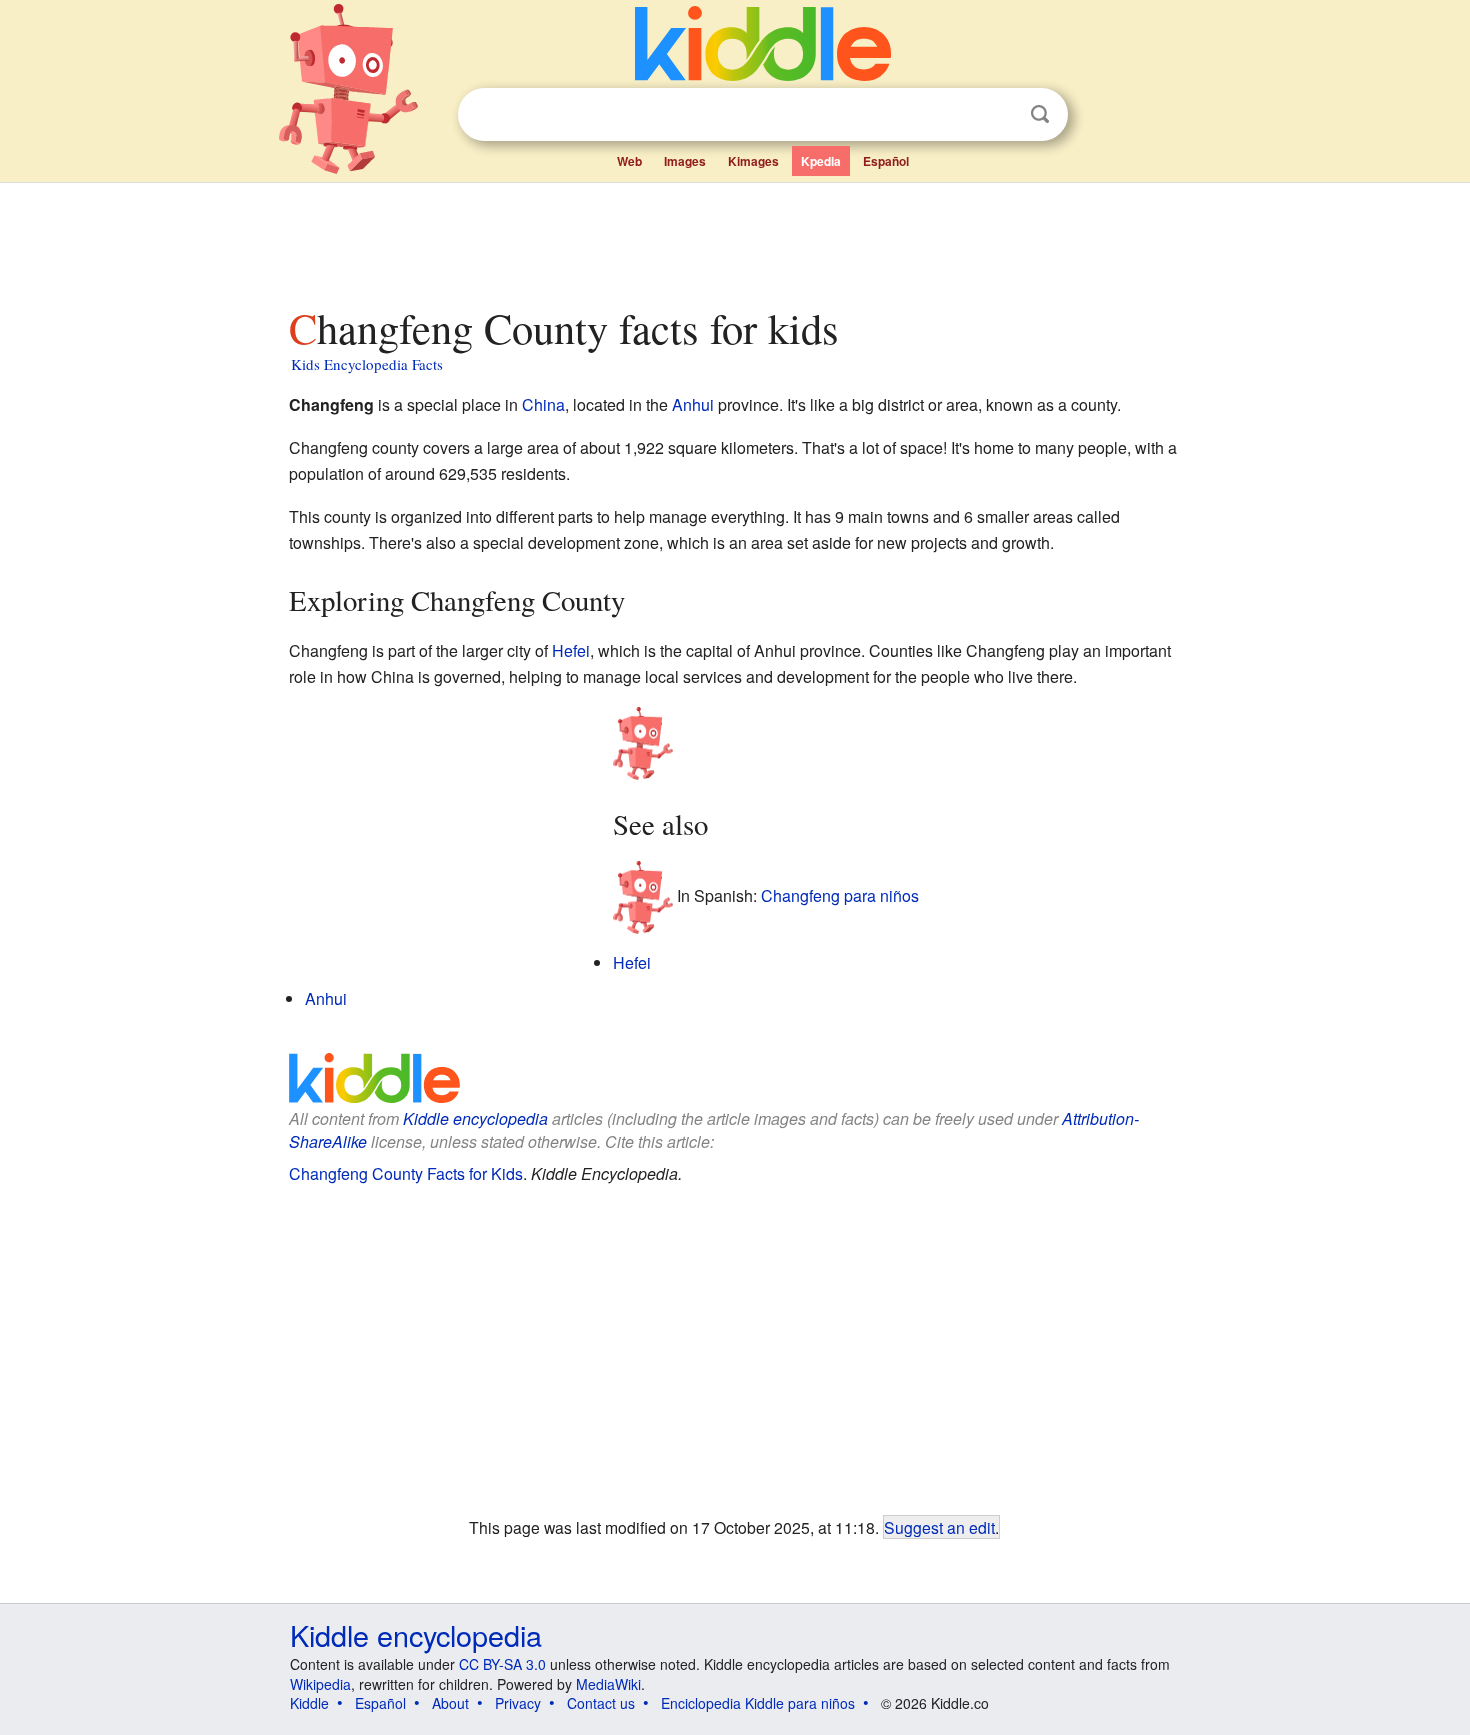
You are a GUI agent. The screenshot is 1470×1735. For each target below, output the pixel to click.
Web (629, 161)
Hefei (571, 650)
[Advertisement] (734, 239)
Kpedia (821, 161)
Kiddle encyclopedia (475, 1118)
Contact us (601, 1703)
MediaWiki (608, 1684)
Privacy (518, 1703)
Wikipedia (320, 1684)
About (450, 1703)
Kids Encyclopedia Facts (367, 364)
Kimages (753, 161)
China (543, 404)
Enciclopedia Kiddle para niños (758, 1703)
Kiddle (309, 1703)
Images (685, 161)
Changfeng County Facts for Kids (406, 1173)
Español (886, 161)
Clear (999, 115)
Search (1040, 114)
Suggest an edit (939, 1527)
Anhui (693, 404)
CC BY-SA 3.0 (502, 1664)
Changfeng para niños (840, 895)
